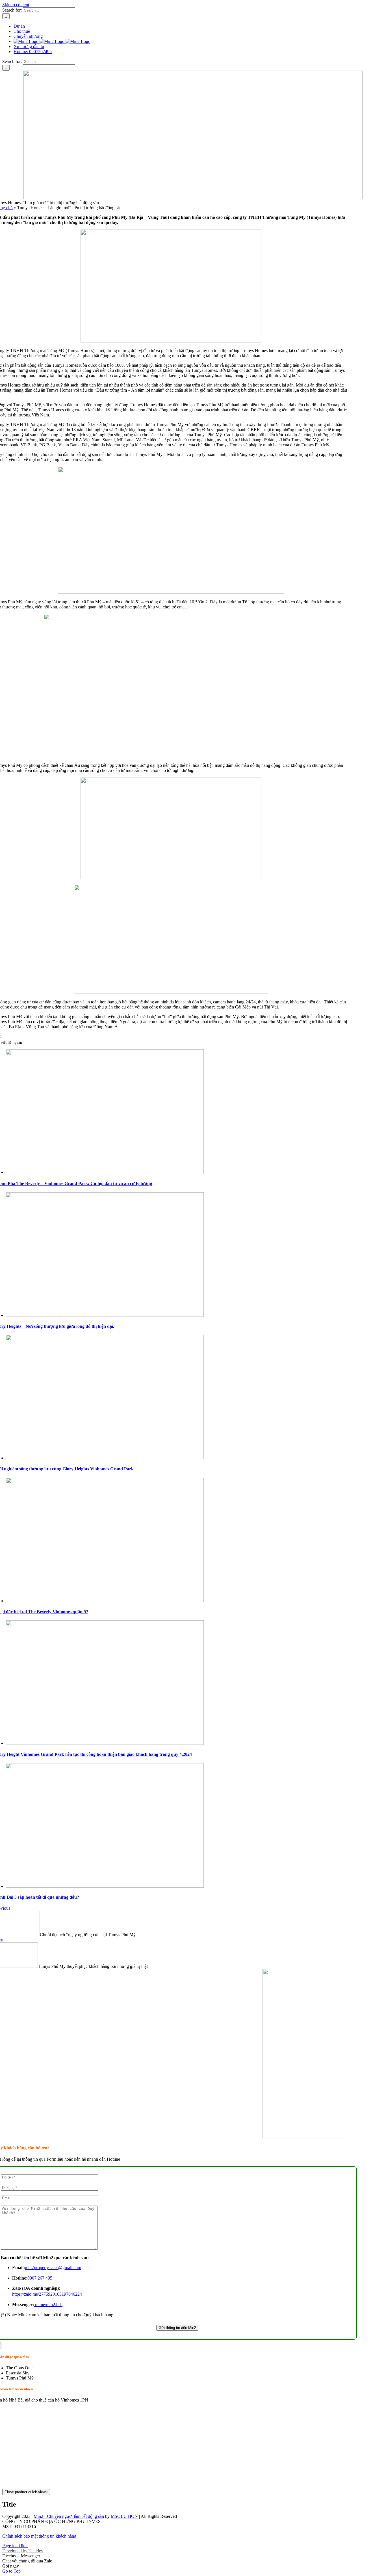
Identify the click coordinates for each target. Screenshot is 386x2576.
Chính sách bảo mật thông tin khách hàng (39, 2536)
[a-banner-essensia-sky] (193, 197)
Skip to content (16, 5)
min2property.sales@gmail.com (53, 2268)
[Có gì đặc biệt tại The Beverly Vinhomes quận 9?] (105, 1601)
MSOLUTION (124, 2516)
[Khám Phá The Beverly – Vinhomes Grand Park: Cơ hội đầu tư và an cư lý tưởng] (105, 1172)
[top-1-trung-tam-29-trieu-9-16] (305, 2137)
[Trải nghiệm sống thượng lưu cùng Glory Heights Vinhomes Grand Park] (105, 1458)
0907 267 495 (40, 2278)
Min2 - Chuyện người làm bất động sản (69, 2516)
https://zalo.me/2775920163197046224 (47, 2294)
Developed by (23, 2551)
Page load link (15, 2546)
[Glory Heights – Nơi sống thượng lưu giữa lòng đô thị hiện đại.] (105, 1315)
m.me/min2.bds (48, 2305)
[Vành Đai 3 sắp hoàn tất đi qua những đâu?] (105, 1886)
